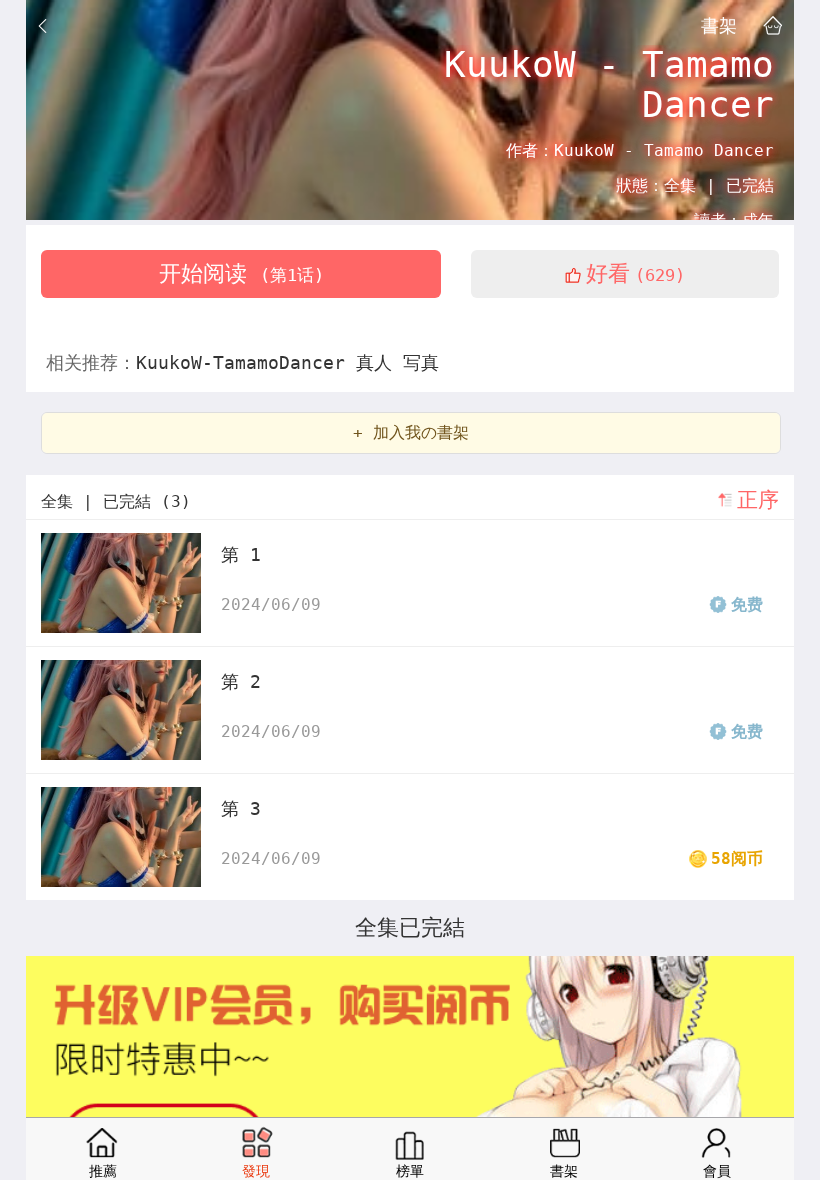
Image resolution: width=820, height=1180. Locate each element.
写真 (421, 362)
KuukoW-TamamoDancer (246, 362)
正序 (758, 500)
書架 (719, 25)
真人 (379, 362)
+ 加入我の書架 (411, 432)
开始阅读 (241, 273)
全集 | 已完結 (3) (116, 501)
